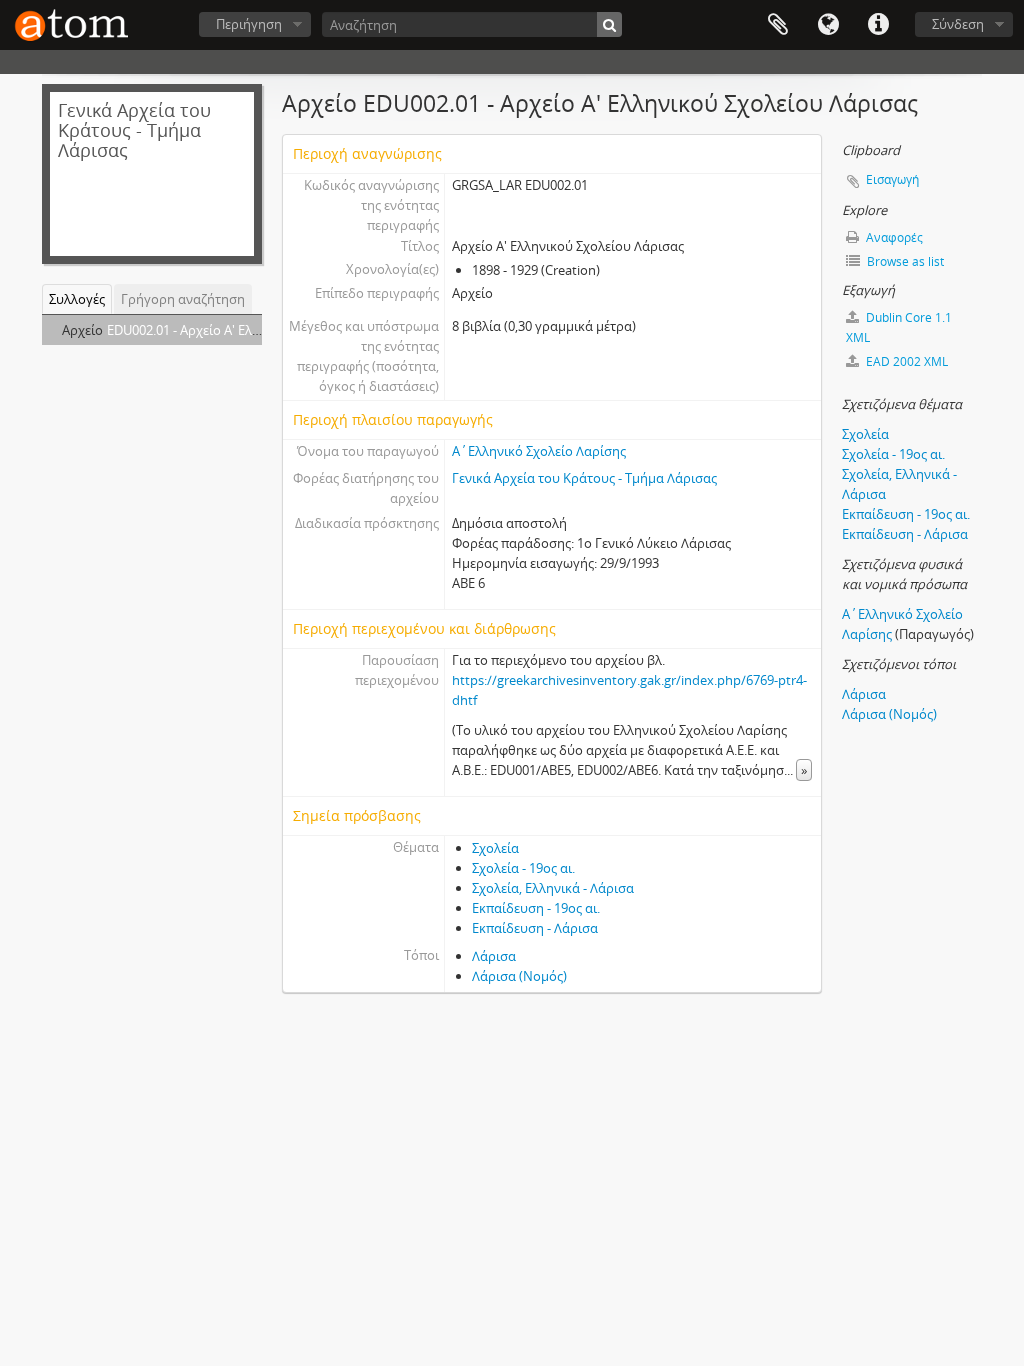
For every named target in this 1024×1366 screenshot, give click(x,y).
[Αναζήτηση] (609, 24)
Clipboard (778, 25)
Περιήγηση (249, 24)
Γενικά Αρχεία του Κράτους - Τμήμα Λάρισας (584, 478)
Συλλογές (77, 299)
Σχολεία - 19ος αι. (523, 868)
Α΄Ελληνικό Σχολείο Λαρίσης (539, 451)
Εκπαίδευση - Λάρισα (535, 928)
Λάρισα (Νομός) (519, 976)
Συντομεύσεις (878, 25)
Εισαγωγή (892, 179)
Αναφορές (893, 237)
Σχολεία (495, 848)
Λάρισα (494, 956)
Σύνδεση (958, 24)
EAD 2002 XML (905, 361)
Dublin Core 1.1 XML (899, 327)
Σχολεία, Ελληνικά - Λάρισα (553, 888)
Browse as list (904, 261)
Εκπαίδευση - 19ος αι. (536, 908)
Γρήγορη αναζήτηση (183, 299)
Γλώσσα (828, 25)
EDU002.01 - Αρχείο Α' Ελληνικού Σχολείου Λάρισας (259, 330)
